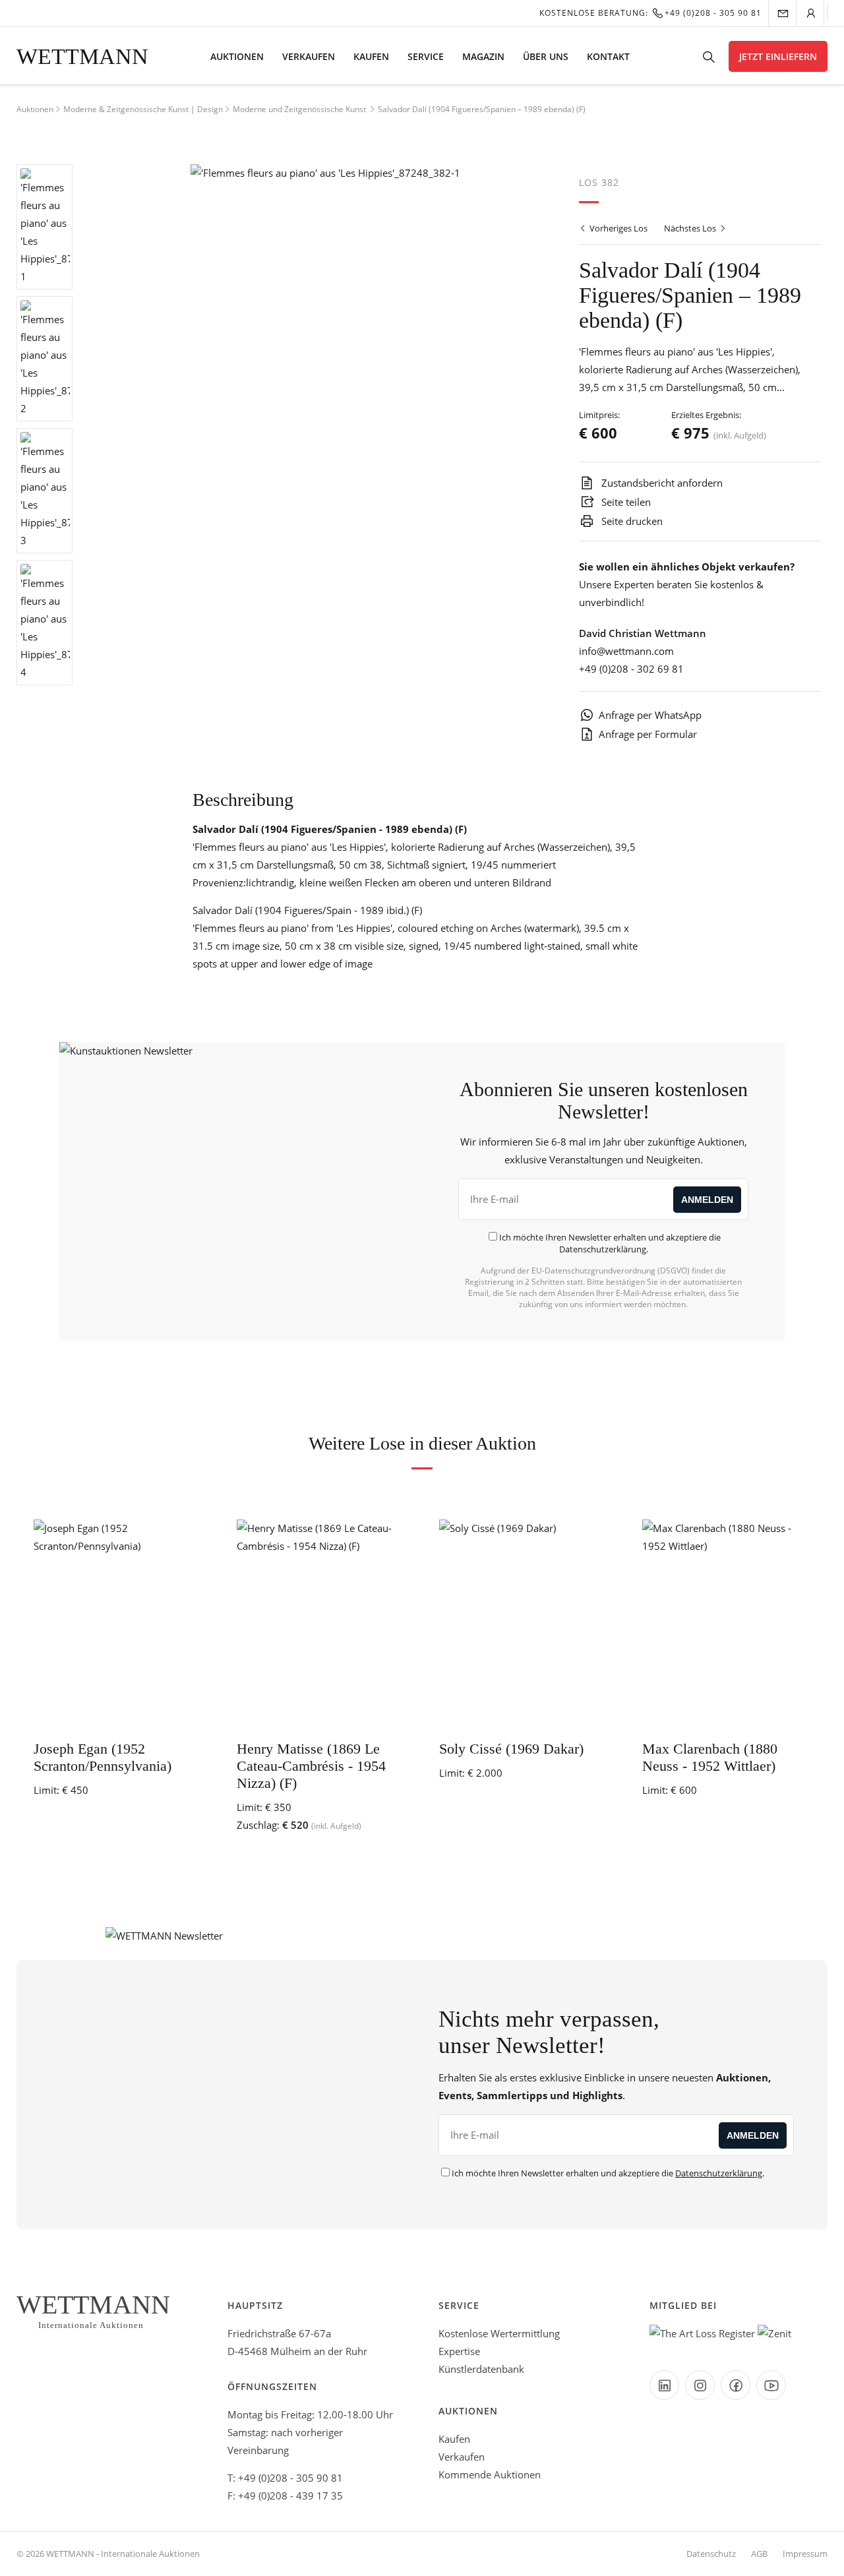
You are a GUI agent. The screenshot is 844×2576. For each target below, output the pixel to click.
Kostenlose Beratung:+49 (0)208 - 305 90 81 (650, 13)
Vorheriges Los (618, 228)
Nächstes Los (691, 228)
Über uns (546, 56)
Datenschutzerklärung (603, 1249)
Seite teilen (625, 502)
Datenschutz (711, 2554)
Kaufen (371, 56)
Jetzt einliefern (778, 56)
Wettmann (82, 56)
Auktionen (237, 56)
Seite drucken (631, 521)
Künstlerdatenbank (481, 2369)
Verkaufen (309, 56)
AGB (759, 2554)
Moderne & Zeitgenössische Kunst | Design (143, 109)
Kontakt (608, 56)
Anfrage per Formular (648, 734)
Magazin (483, 56)
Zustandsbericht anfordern (661, 483)
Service (426, 56)
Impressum (805, 2554)
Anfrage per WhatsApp (650, 715)
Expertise (459, 2351)
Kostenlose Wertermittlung (499, 2333)
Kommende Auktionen (490, 2474)
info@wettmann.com (626, 651)
